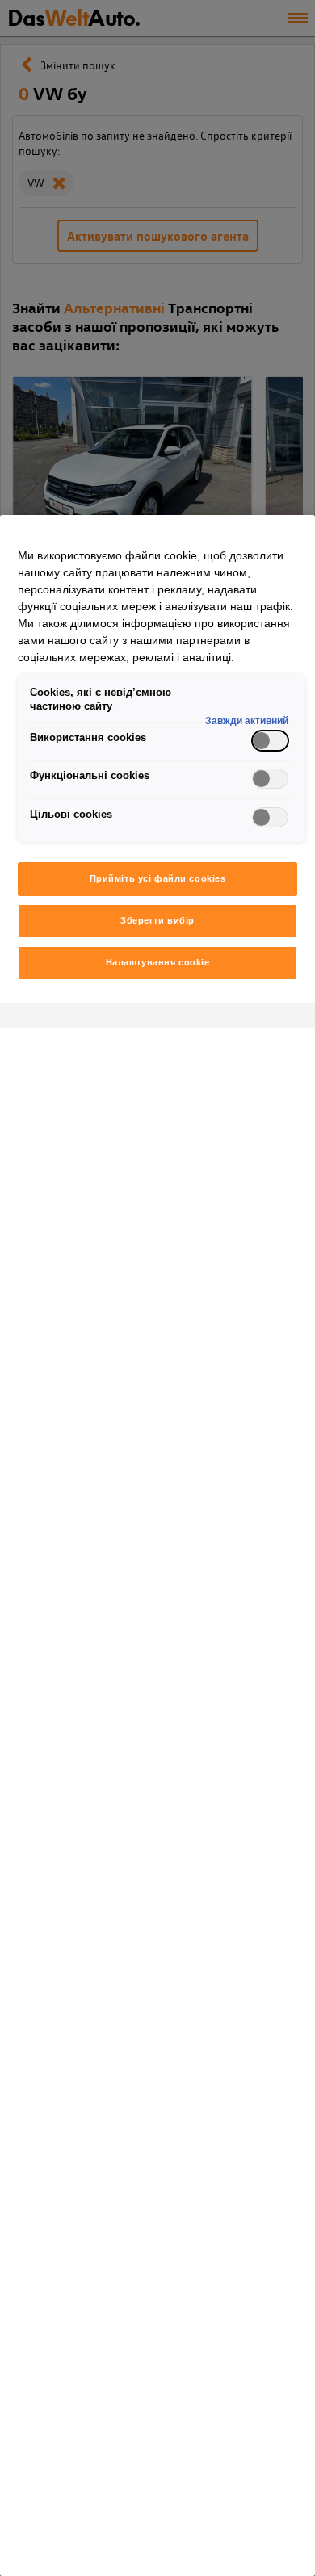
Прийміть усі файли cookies (158, 878)
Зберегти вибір (157, 920)
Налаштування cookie (158, 962)
